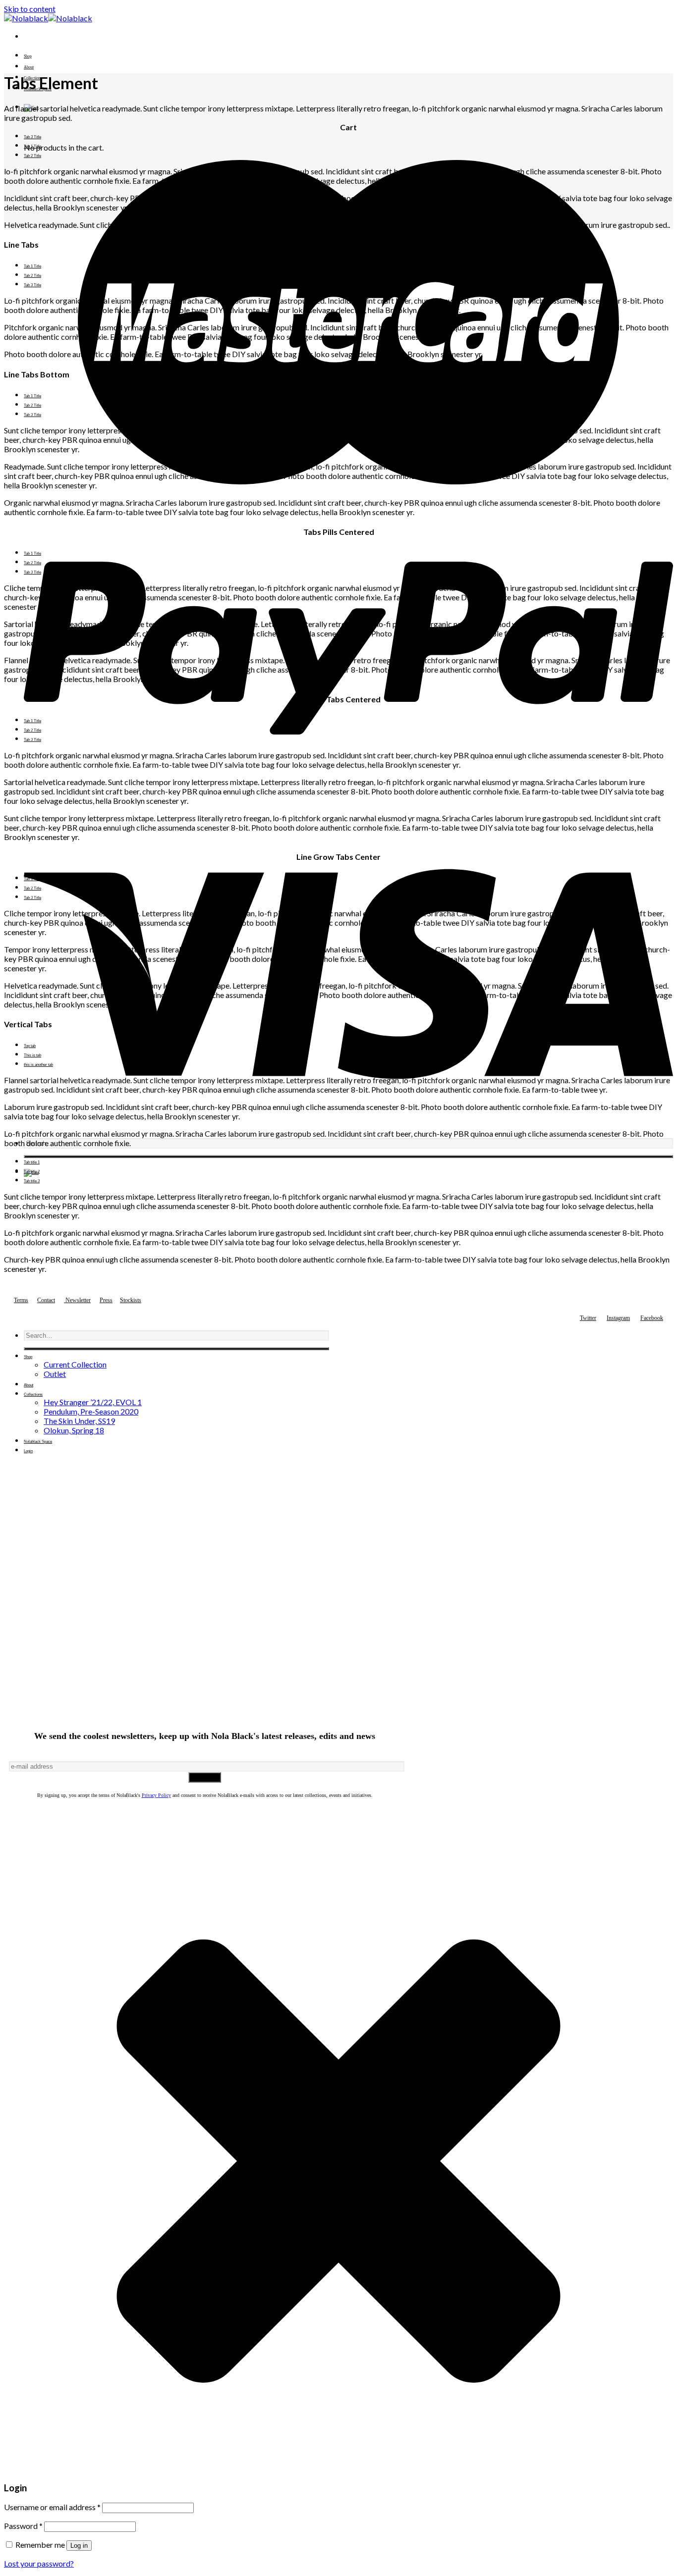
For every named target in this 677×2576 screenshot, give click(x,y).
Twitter (588, 1318)
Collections (33, 1394)
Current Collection (75, 1364)
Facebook (652, 1318)
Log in (79, 2546)
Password (23, 2526)
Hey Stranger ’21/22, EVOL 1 (93, 1402)
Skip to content (30, 9)
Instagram (618, 1318)
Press (106, 1300)
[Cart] (348, 1173)
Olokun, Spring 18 (74, 1430)
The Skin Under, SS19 (79, 1421)
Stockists (131, 1300)
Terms (21, 1300)
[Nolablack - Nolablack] (48, 18)
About (29, 67)
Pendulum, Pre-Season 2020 (91, 1411)
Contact (46, 1300)
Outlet (55, 1374)
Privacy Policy (156, 1795)
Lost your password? (39, 2563)
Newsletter (78, 1300)
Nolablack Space (38, 1442)
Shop (28, 56)
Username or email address (52, 2507)
